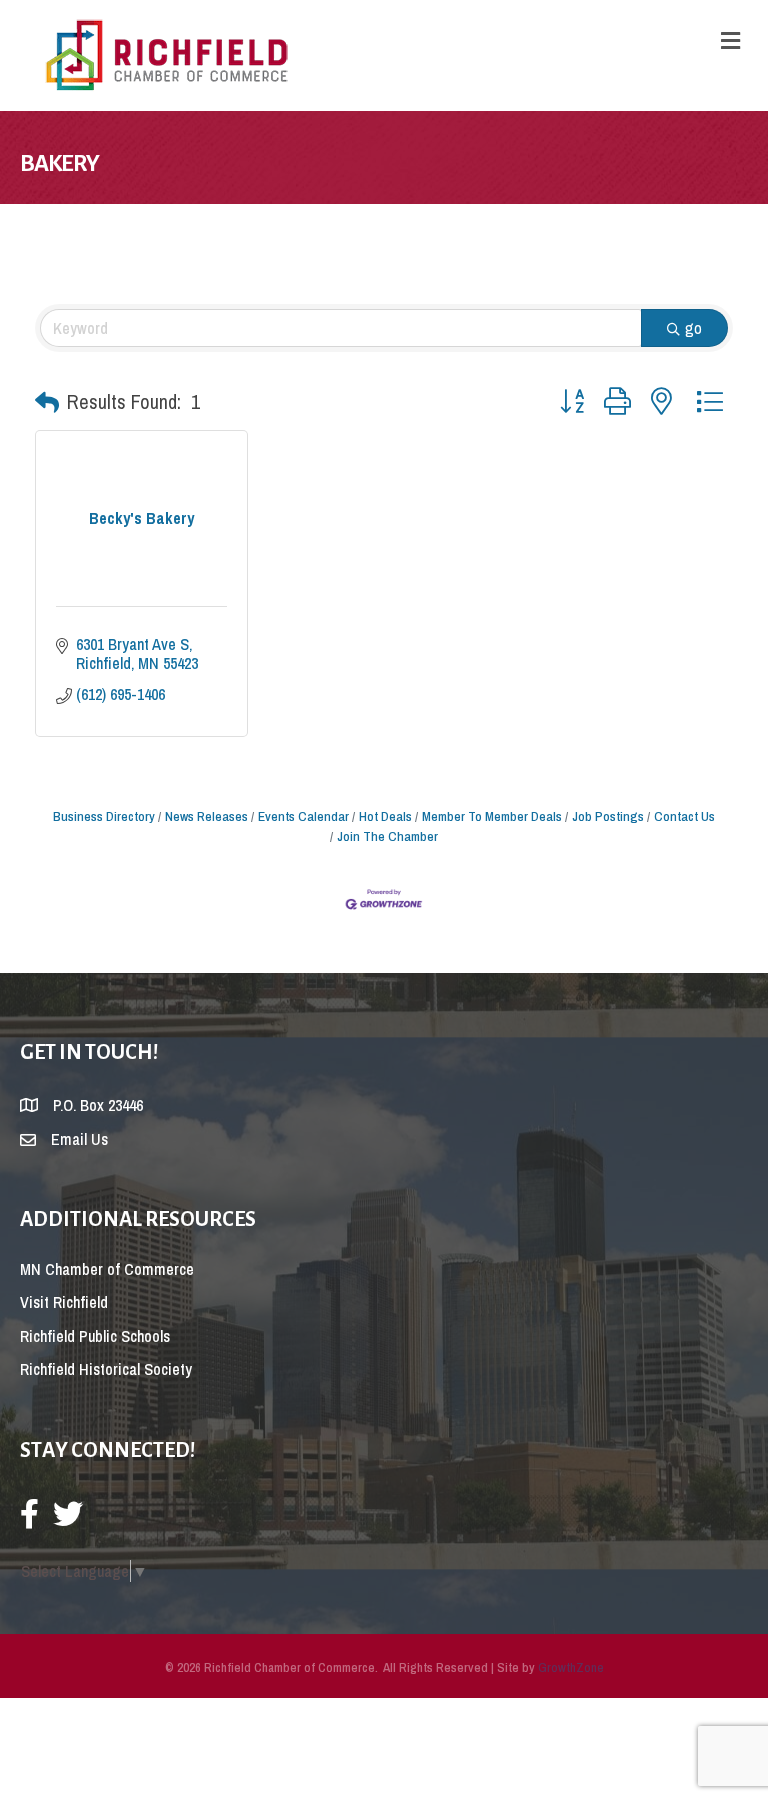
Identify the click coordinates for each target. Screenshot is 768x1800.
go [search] (693, 328)
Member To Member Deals (492, 816)
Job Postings (608, 816)
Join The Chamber (387, 836)
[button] (47, 402)
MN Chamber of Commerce (107, 1269)
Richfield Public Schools (95, 1336)
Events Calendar (303, 816)
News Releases (206, 816)
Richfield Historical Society (106, 1369)
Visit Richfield (64, 1302)
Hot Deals (385, 816)
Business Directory (104, 816)
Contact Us (684, 816)
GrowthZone (571, 1667)
